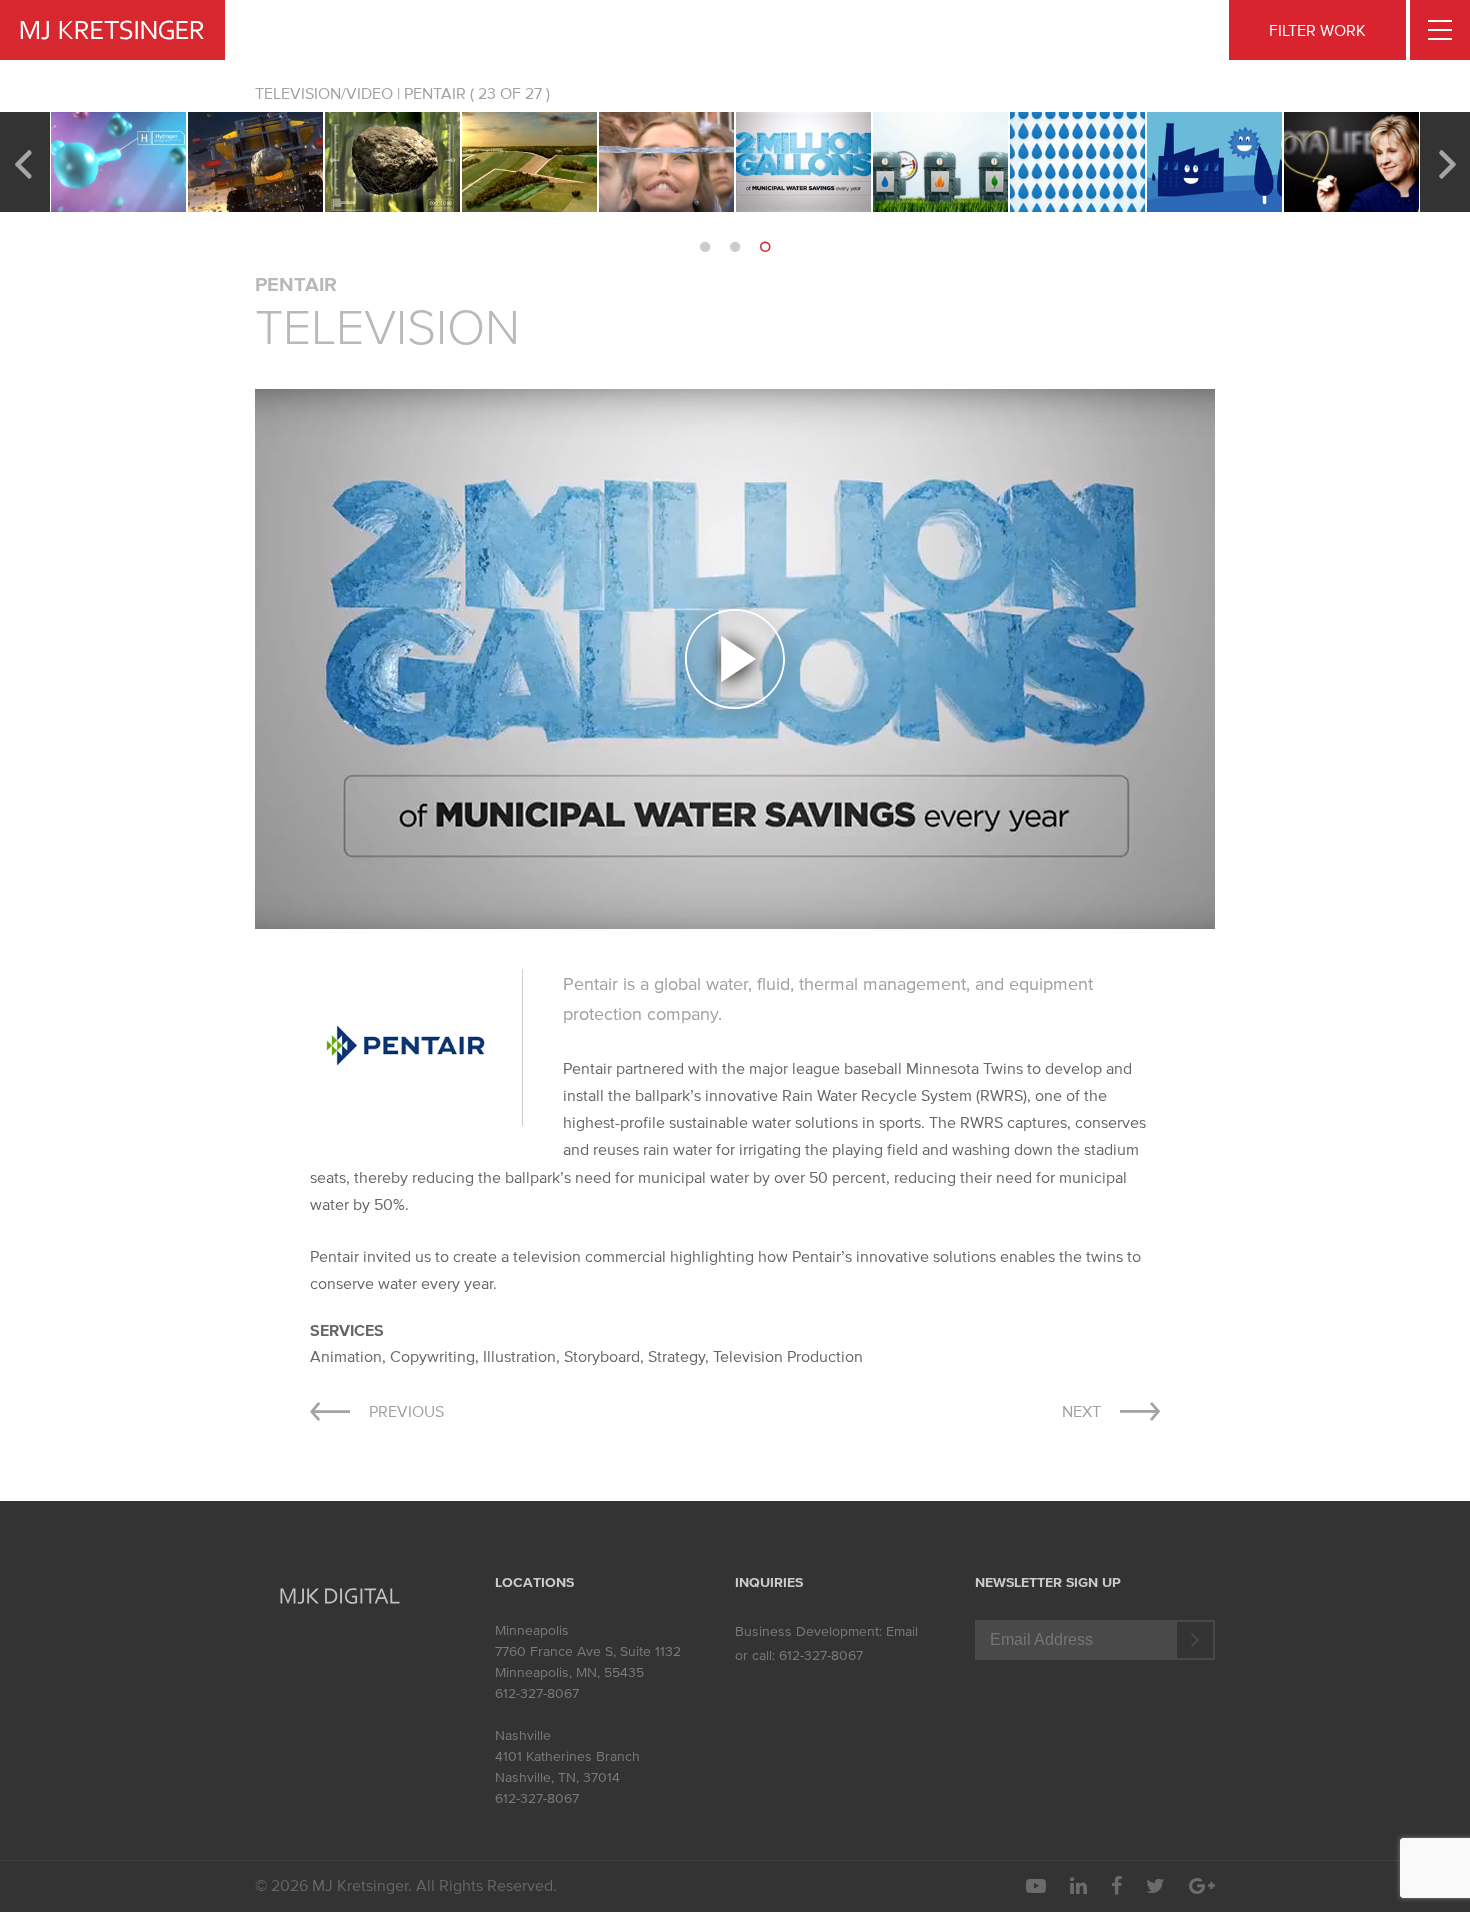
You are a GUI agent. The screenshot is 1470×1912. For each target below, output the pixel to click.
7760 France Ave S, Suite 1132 (588, 1651)
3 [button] (765, 247)
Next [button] (1447, 162)
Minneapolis (532, 1630)
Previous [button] (22, 162)
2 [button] (735, 247)
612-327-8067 (537, 1693)
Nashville (523, 1735)
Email (902, 1631)
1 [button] (705, 247)
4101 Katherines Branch (567, 1756)
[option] (118, 162)
